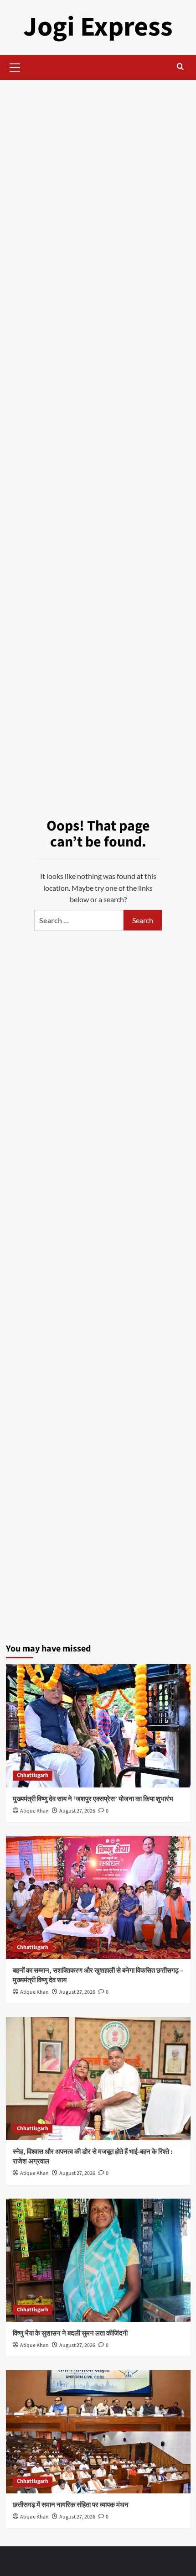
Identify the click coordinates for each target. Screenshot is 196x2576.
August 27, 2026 (77, 1811)
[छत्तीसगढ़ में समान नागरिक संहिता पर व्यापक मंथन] (98, 2432)
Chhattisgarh (33, 1775)
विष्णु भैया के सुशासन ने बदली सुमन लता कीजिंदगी (70, 2333)
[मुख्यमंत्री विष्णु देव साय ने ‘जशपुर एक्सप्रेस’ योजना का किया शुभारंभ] (98, 1726)
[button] (15, 66)
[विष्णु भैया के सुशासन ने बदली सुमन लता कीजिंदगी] (98, 2260)
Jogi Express (98, 27)
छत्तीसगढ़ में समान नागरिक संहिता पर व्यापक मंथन (71, 2505)
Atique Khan (34, 1811)
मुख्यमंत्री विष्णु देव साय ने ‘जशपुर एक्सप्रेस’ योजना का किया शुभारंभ (93, 1799)
